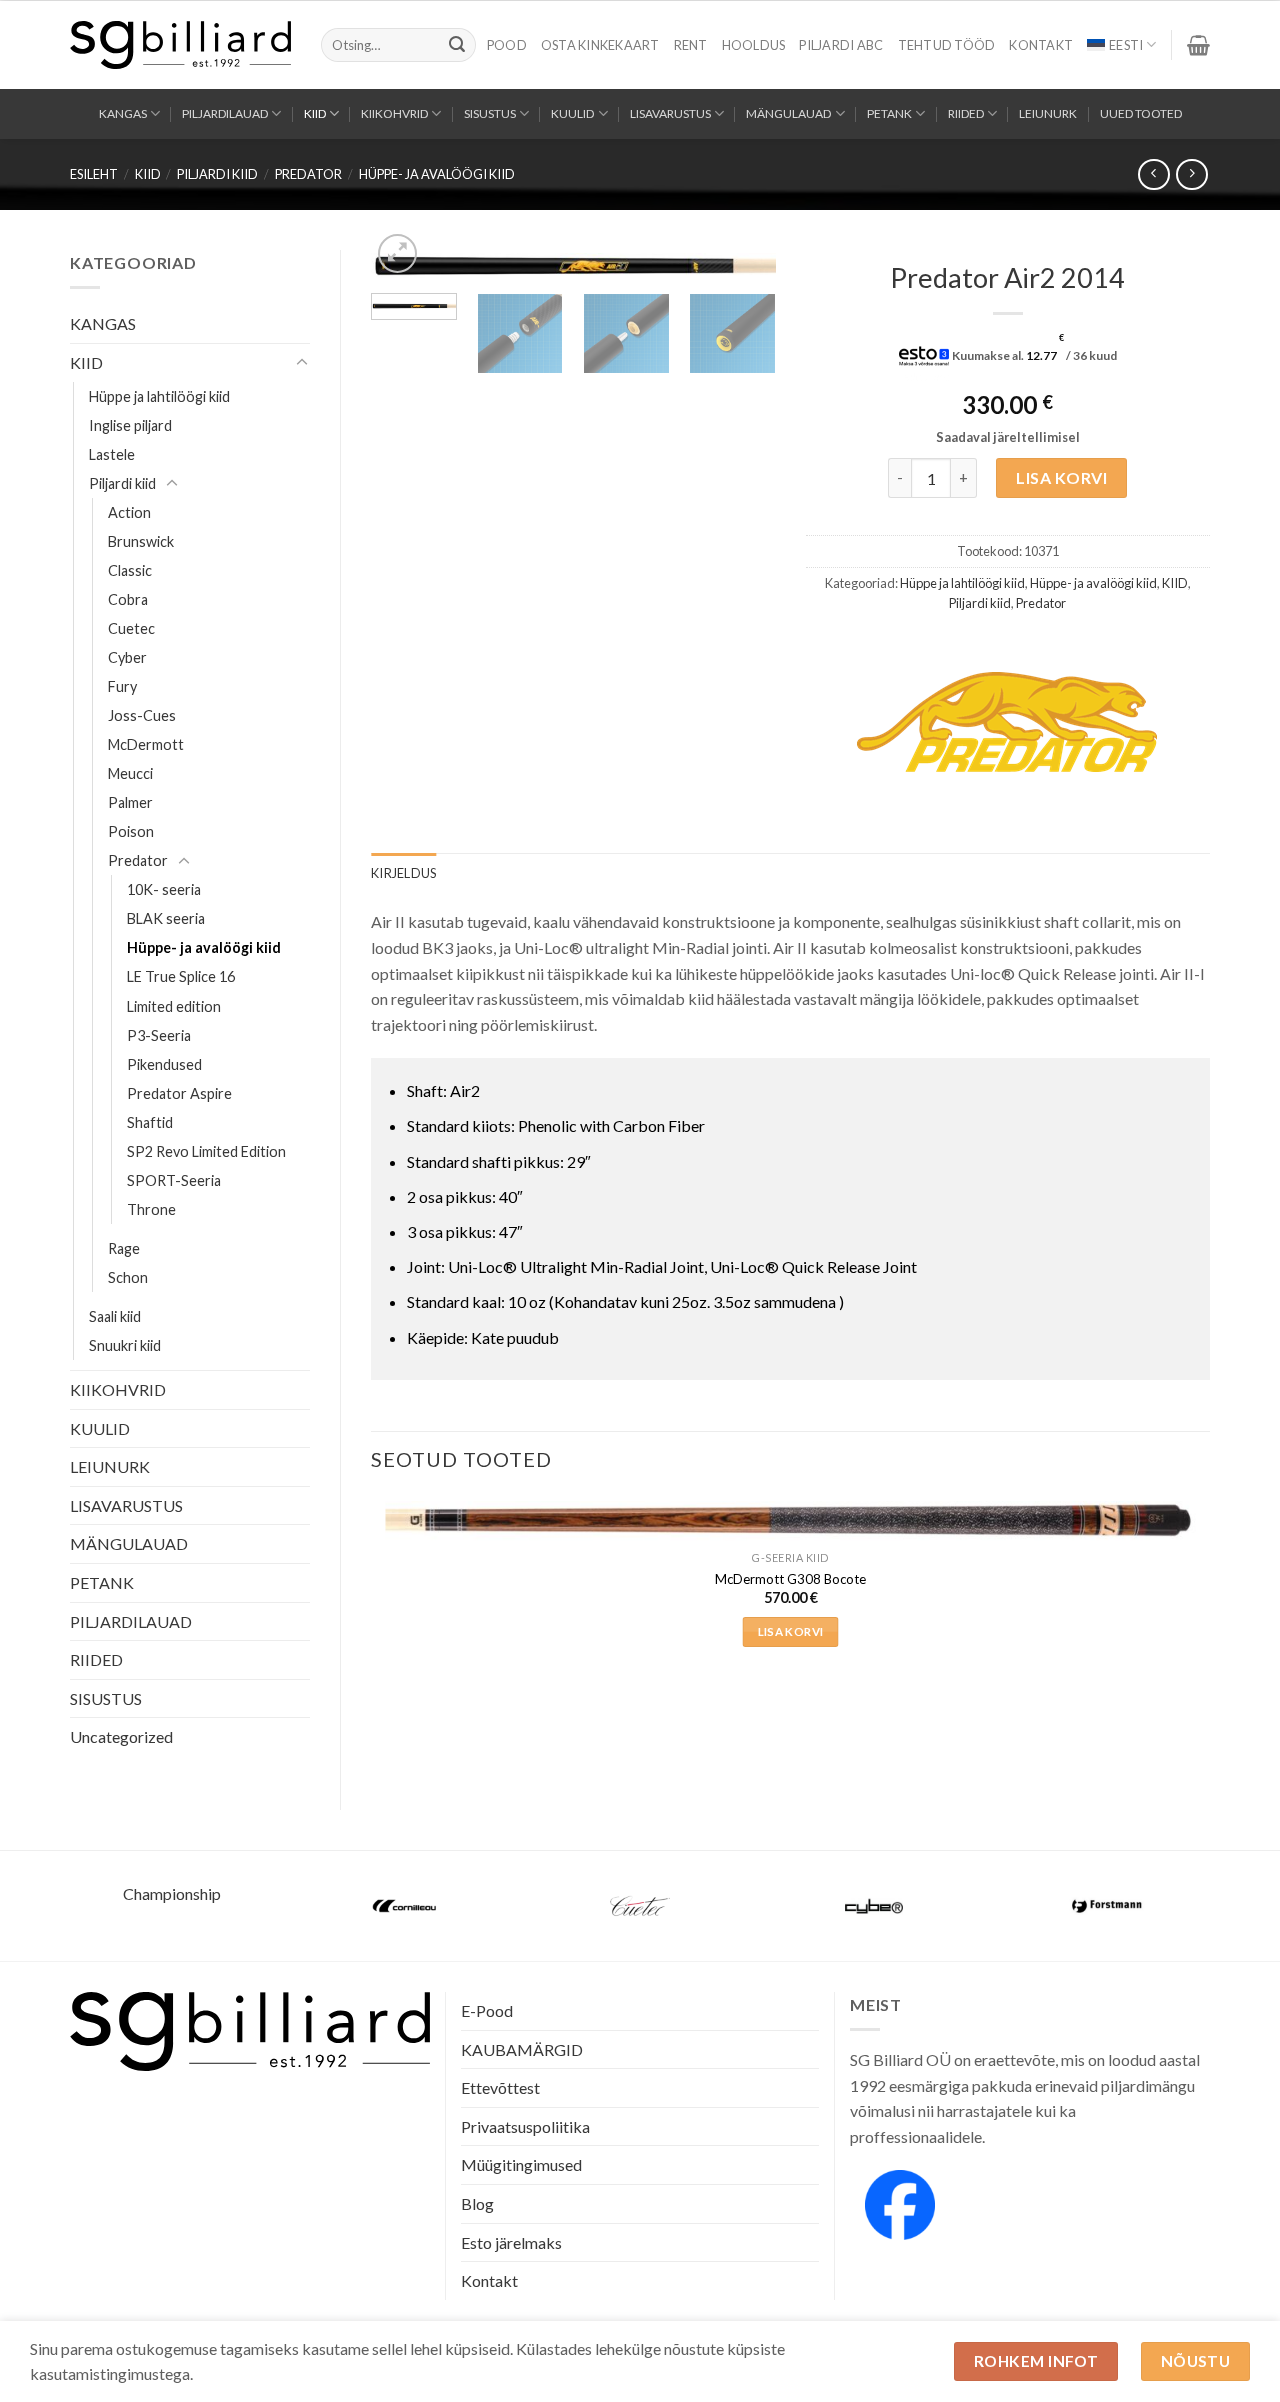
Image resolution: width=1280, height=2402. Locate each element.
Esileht (94, 174)
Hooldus (754, 45)
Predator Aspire (179, 1093)
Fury (122, 686)
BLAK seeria (166, 918)
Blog (477, 2203)
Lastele (112, 454)
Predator (308, 174)
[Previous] (404, 280)
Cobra (128, 599)
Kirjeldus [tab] (403, 873)
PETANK (889, 113)
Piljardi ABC (841, 45)
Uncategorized (121, 1736)
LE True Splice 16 (181, 976)
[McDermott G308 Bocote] (790, 1521)
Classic (130, 570)
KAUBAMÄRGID (522, 2049)
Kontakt (1041, 45)
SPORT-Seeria (174, 1180)
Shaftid (150, 1122)
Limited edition (174, 1006)
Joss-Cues (142, 715)
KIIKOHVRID (394, 113)
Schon (128, 1277)
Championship (172, 1893)
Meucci (130, 773)
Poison (131, 831)
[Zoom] (397, 253)
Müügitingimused (521, 2164)
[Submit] (457, 45)
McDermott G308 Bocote (790, 1579)
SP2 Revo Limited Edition (206, 1151)
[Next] (742, 280)
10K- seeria (164, 889)
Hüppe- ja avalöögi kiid (437, 174)
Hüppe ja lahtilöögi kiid (159, 396)
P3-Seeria (159, 1035)
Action (129, 512)
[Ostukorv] (1198, 45)
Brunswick (141, 541)
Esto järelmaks (511, 2242)
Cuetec (131, 628)
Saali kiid (115, 1316)
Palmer (130, 802)
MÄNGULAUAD (788, 113)
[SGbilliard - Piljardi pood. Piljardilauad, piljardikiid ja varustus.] (180, 45)
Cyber (127, 657)
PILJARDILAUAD (225, 113)
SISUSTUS (490, 113)
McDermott (146, 744)
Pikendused (164, 1064)
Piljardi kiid (217, 174)
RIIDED (966, 113)
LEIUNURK (1048, 113)
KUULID (572, 113)
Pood (507, 45)
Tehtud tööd (947, 45)
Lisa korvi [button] (790, 1631)
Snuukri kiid (125, 1345)
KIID (315, 113)
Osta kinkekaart (600, 45)
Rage (124, 1248)
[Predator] (1007, 722)
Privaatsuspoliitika (525, 2126)
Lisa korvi (1061, 477)
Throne (151, 1209)
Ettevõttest (500, 2087)
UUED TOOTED (1141, 113)
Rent (691, 45)
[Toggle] (302, 363)
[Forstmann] (1108, 1906)
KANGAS (123, 113)
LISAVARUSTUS (670, 113)
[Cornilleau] (406, 1906)
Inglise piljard (130, 425)
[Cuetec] (640, 1906)
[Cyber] (874, 1906)
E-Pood (487, 2010)
